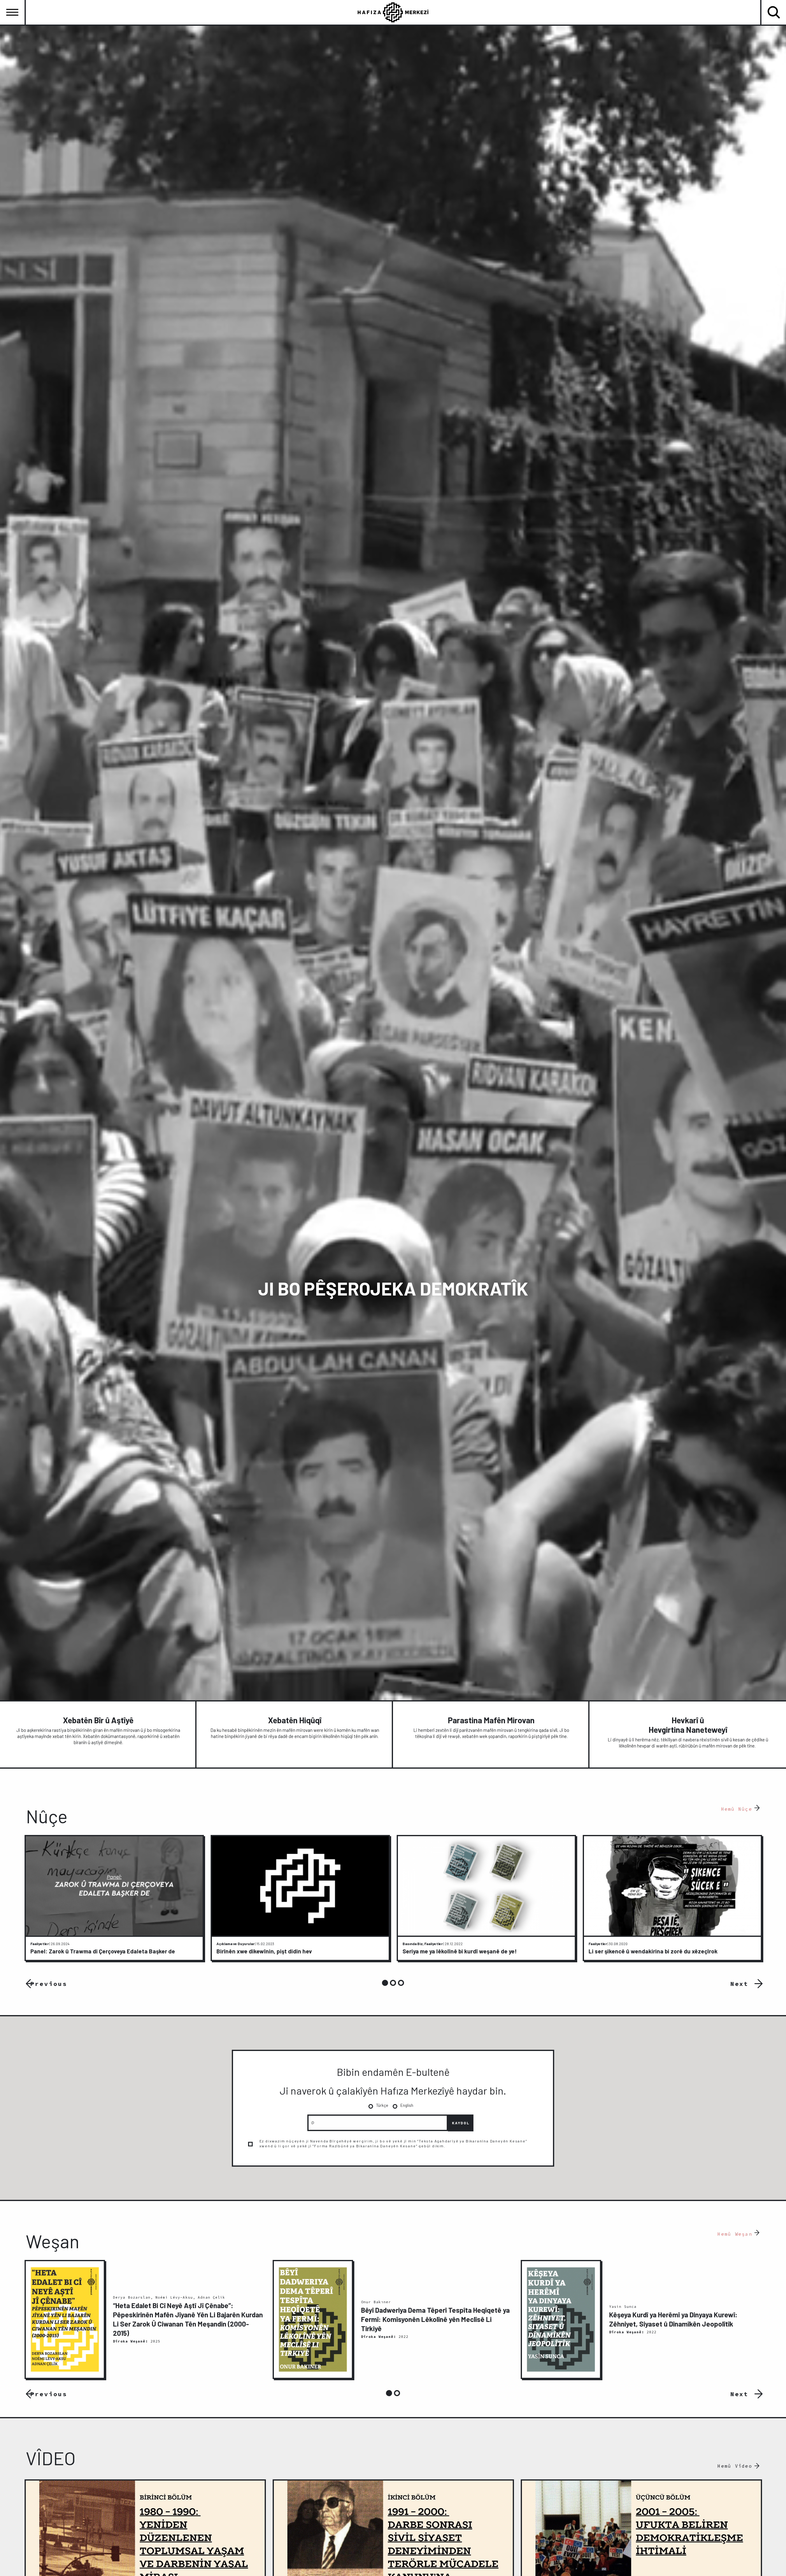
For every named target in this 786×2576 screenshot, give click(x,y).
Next (740, 1983)
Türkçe (382, 2105)
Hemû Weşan (735, 2234)
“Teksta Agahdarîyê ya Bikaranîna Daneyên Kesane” (472, 2141)
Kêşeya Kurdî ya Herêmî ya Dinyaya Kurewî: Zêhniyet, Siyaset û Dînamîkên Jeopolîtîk (673, 2319)
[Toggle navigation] (12, 12)
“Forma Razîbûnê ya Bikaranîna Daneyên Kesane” (365, 2146)
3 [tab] (401, 1983)
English (407, 2105)
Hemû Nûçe (737, 1809)
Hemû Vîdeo (735, 2466)
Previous (49, 1983)
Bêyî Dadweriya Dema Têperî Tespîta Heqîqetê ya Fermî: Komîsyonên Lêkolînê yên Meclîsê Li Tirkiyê (435, 2319)
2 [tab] (393, 1983)
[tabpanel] (114, 1898)
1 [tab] (385, 1983)
